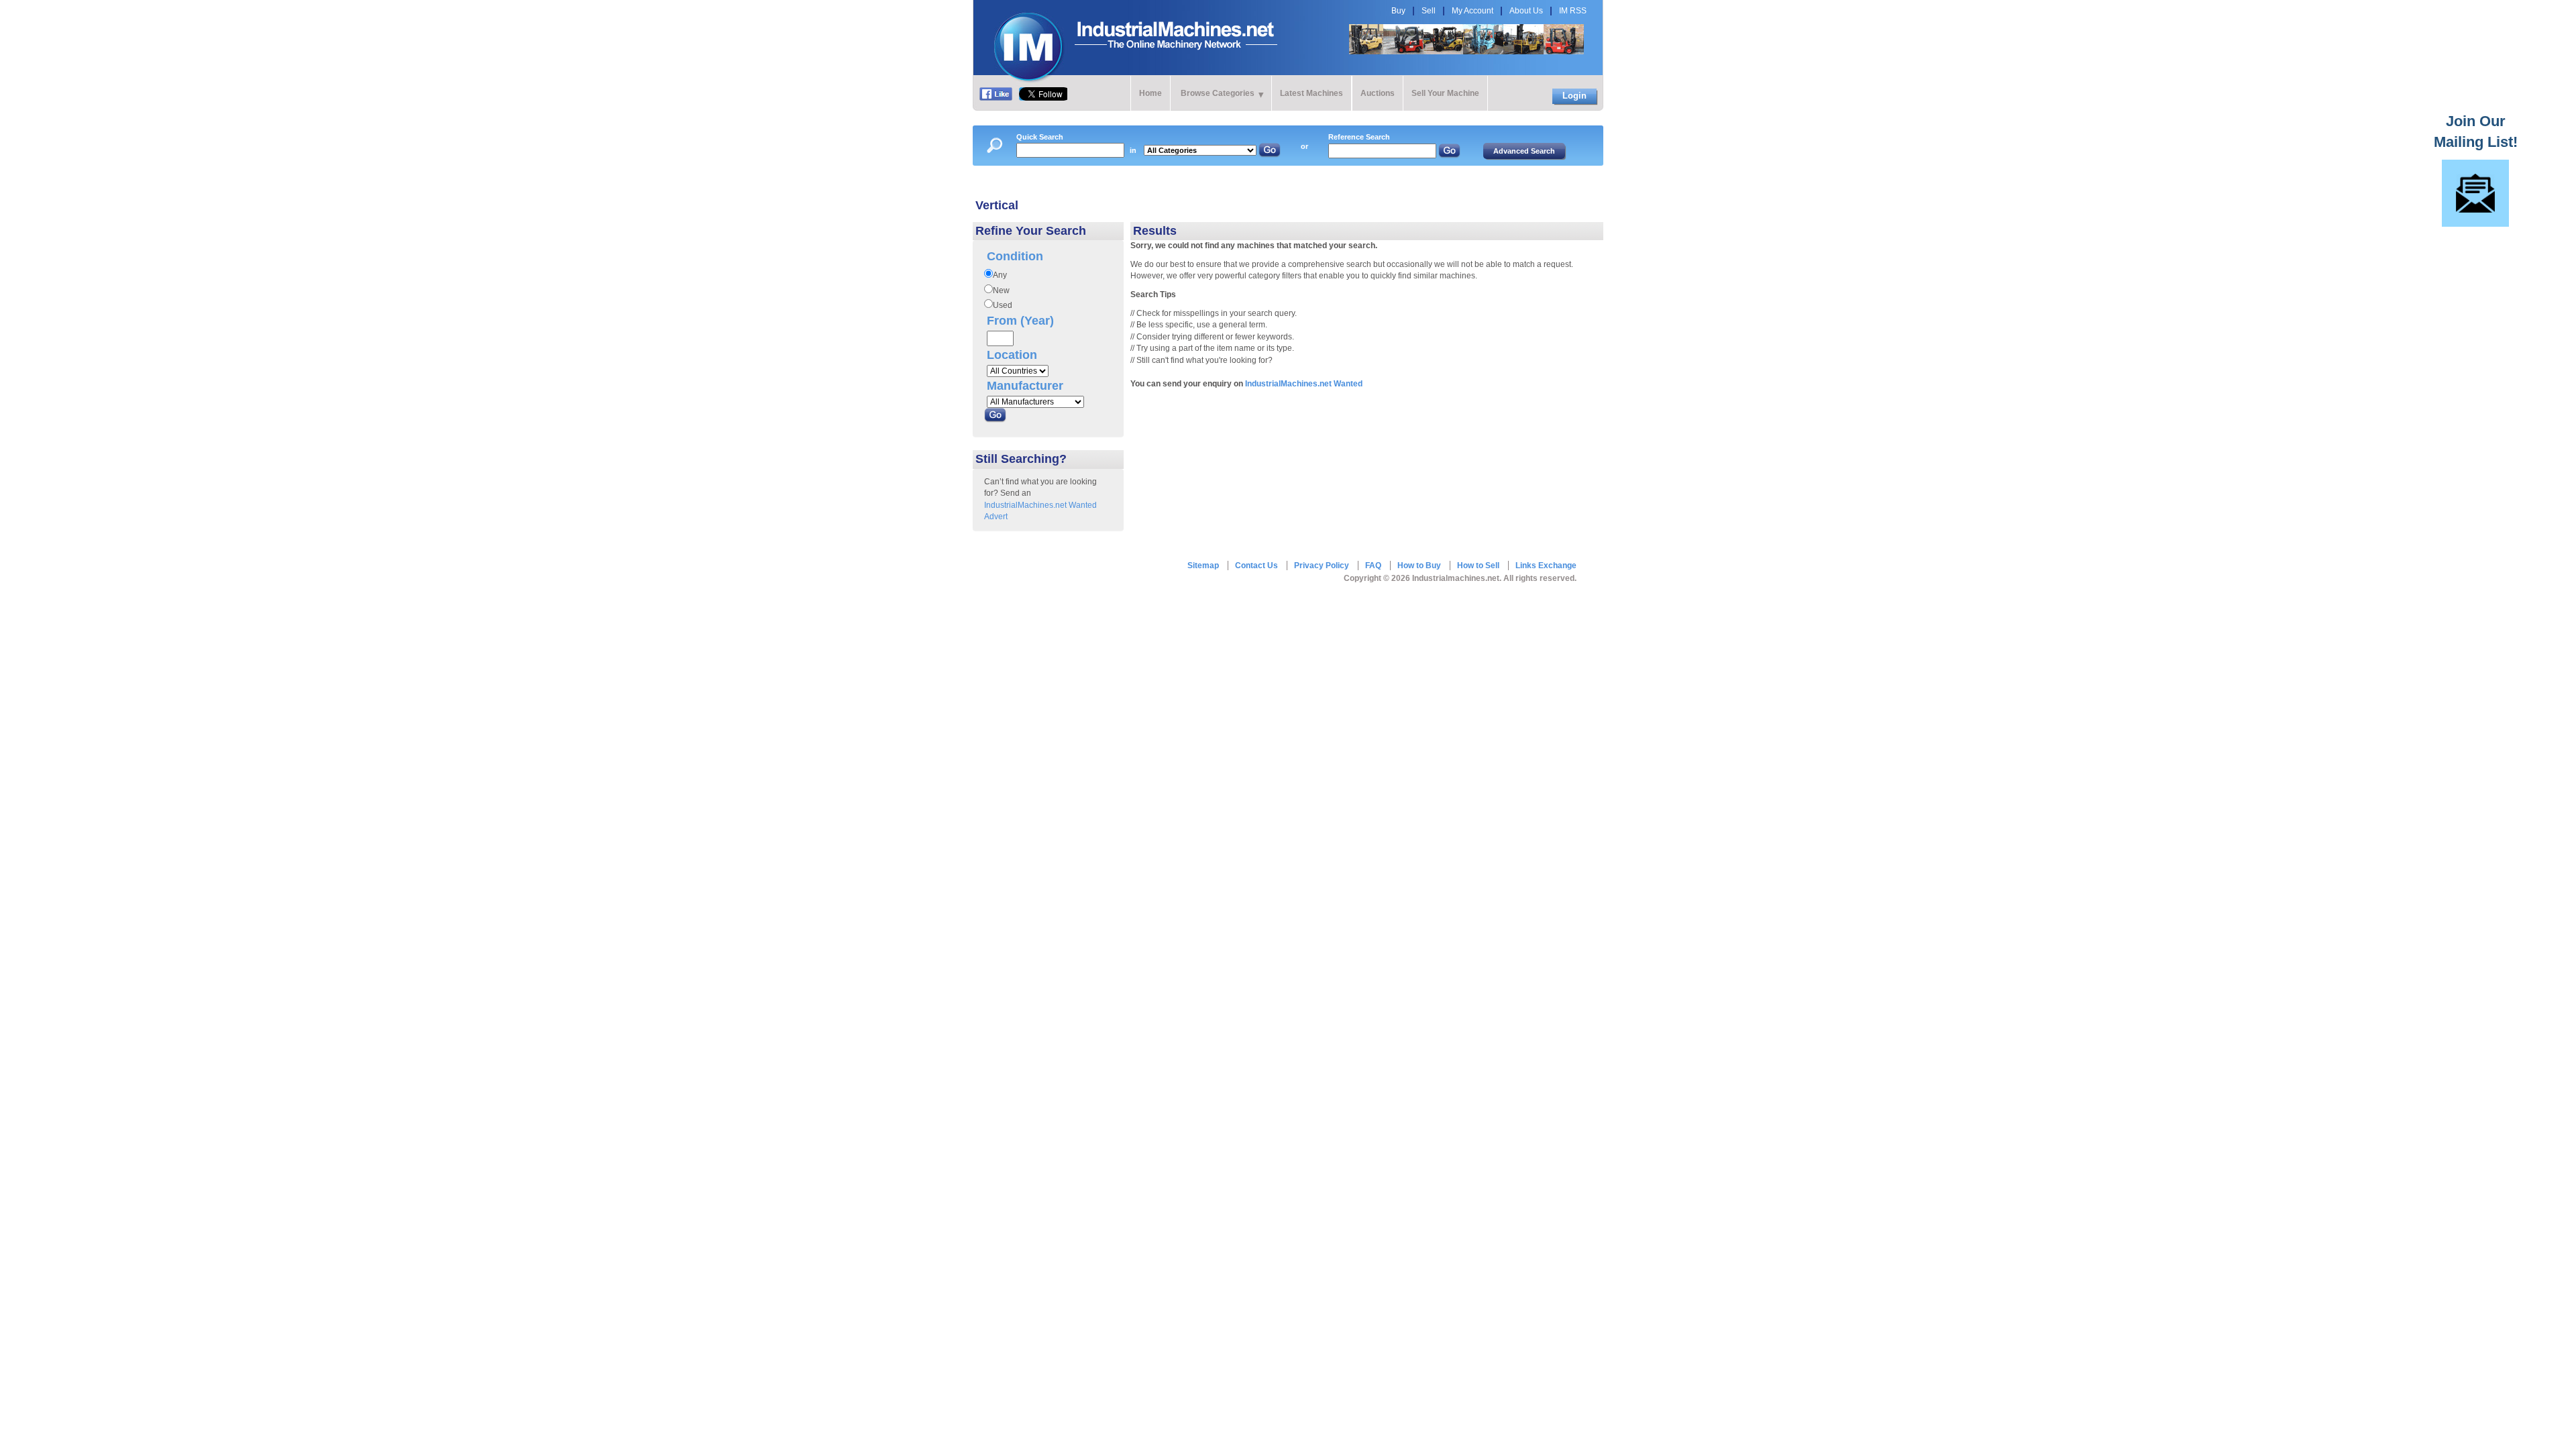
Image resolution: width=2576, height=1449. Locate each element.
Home (1150, 93)
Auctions (1378, 93)
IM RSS (1573, 11)
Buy (1398, 11)
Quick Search (1040, 137)
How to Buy (1419, 566)
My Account (1472, 11)
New (1001, 290)
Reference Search (1359, 137)
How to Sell (1478, 566)
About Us (1526, 11)
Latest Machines (1311, 93)
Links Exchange (1546, 566)
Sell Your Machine (1445, 93)
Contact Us (1256, 566)
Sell (1429, 11)
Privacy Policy (1322, 566)
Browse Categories (1218, 93)
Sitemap (1203, 566)
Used (1003, 305)
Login (1574, 96)
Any (1000, 275)
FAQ (1373, 566)
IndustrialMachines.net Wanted (1304, 384)
